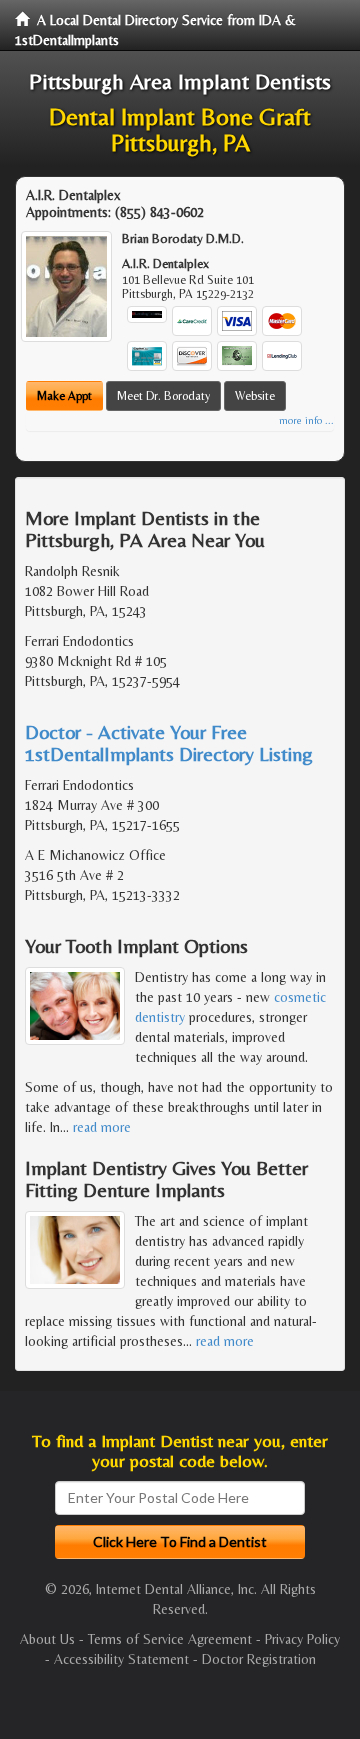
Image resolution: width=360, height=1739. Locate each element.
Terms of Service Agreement (170, 1639)
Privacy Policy (302, 1639)
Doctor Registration (259, 1659)
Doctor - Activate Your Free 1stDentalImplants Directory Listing (169, 742)
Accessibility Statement (121, 1659)
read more (102, 1127)
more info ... (306, 420)
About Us (47, 1639)
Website (255, 396)
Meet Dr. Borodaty (163, 396)
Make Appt (64, 396)
